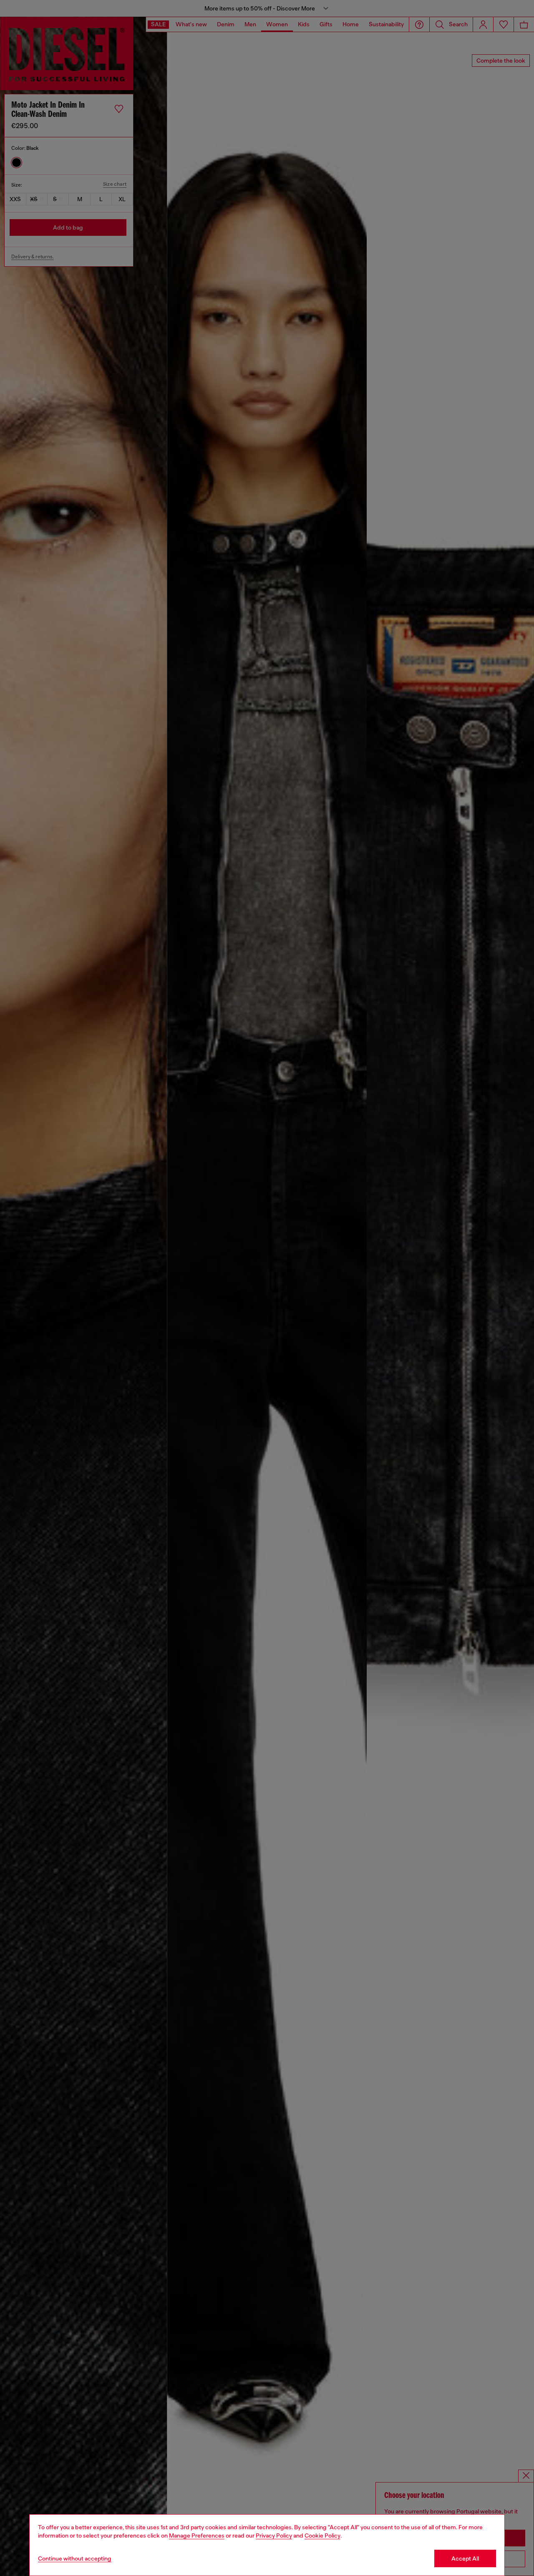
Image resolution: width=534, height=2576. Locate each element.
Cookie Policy (322, 2536)
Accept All (465, 2558)
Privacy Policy (274, 2536)
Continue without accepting (75, 2558)
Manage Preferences (197, 2536)
